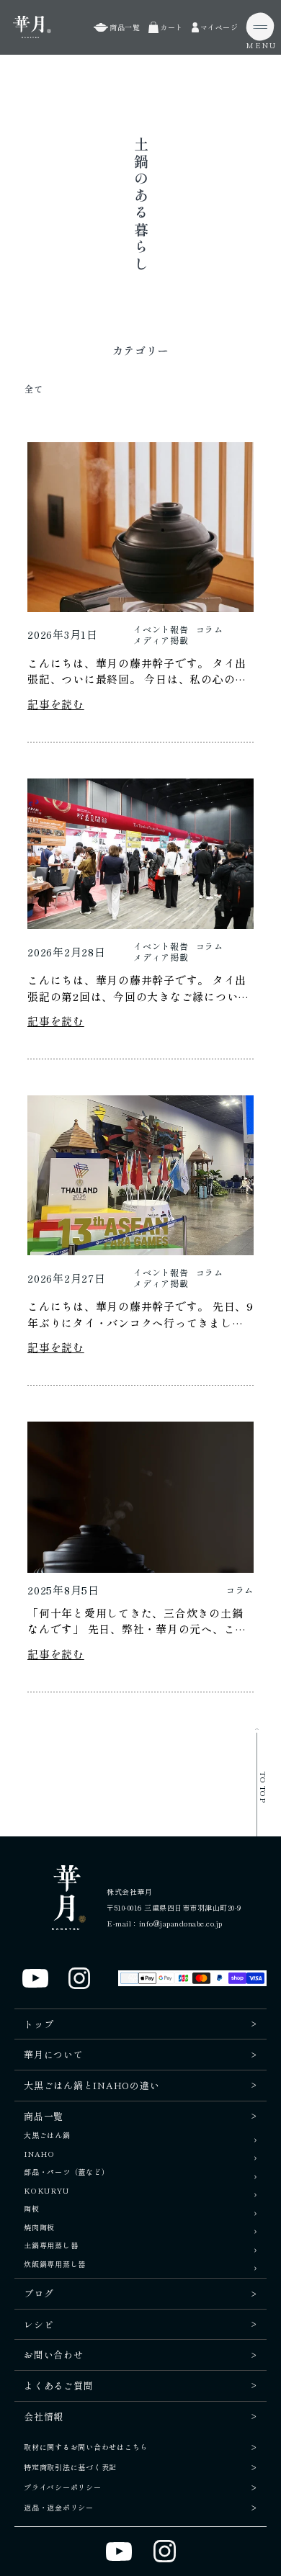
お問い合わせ (54, 2355)
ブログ (39, 2293)
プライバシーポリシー (63, 2487)
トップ (39, 2024)
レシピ (39, 2324)
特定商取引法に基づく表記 (70, 2467)
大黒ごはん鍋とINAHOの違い (92, 2085)
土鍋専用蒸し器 (51, 2246)
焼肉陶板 (39, 2228)
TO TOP (263, 1787)
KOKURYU (46, 2191)
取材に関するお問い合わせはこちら (86, 2447)
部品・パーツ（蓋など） (66, 2172)
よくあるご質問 (58, 2386)
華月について (54, 2054)
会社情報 (44, 2416)
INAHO (39, 2154)
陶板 (32, 2209)
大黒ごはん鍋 (47, 2136)
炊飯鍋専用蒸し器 (55, 2265)
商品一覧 (44, 2116)
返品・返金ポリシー (59, 2507)
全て (34, 389)
